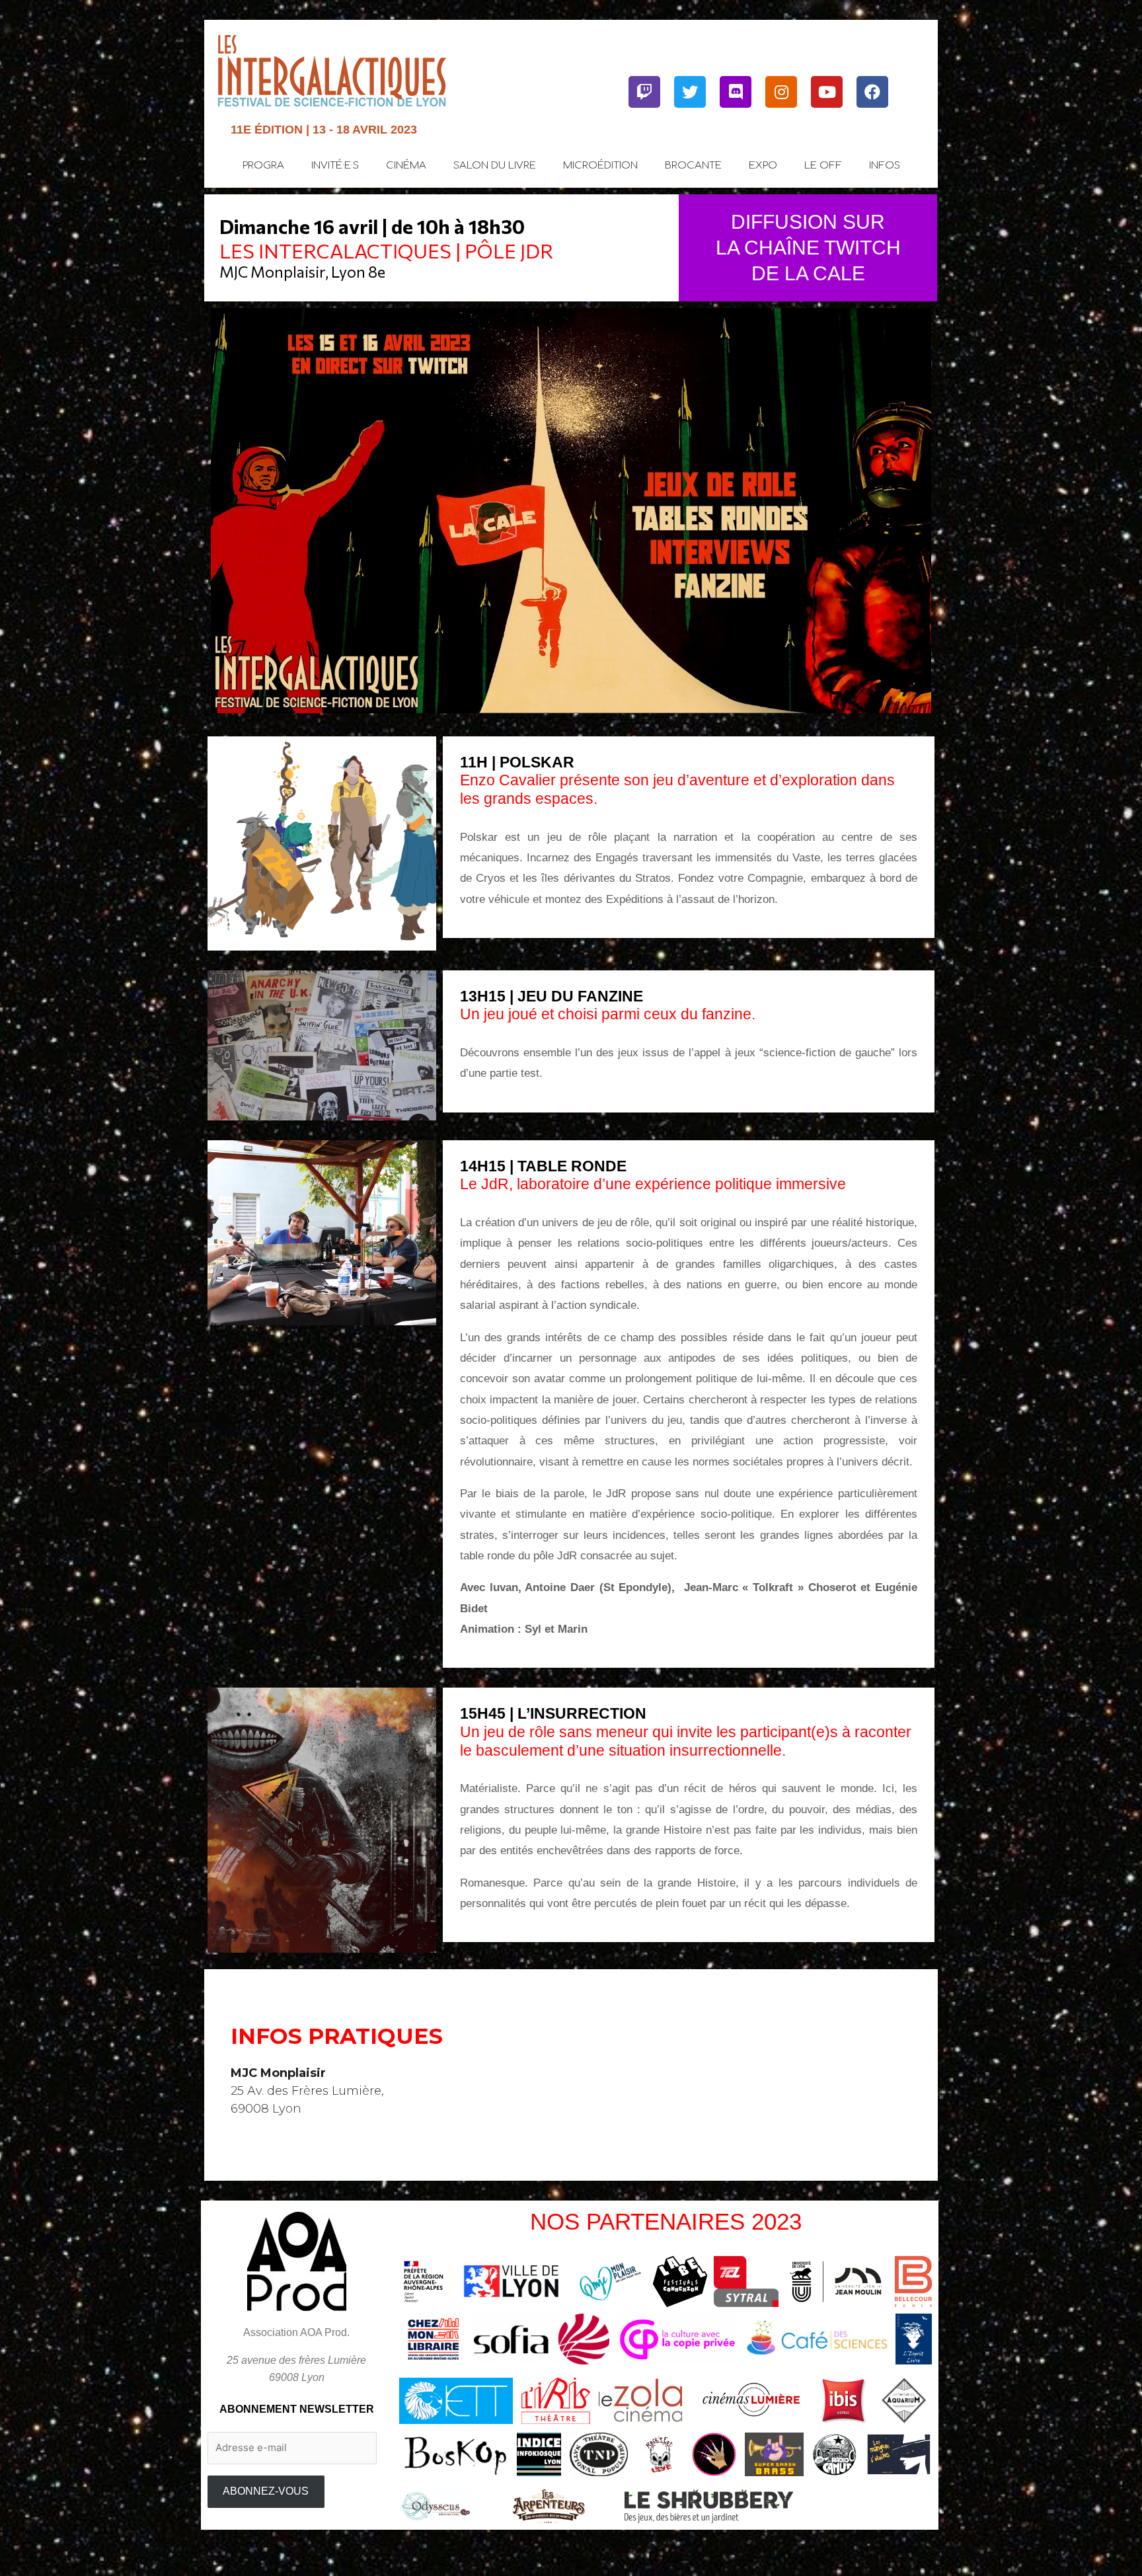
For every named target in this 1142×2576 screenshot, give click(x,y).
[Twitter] (690, 92)
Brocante (693, 166)
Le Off (823, 166)
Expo (763, 166)
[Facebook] (872, 92)
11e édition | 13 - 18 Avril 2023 (324, 130)
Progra (263, 166)
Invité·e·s (335, 166)
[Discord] (736, 92)
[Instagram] (781, 92)
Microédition (600, 166)
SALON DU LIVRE (495, 166)
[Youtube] (827, 92)
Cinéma (406, 166)
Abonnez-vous (266, 2491)
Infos (885, 166)
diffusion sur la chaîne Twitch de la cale (808, 248)
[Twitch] (644, 92)
